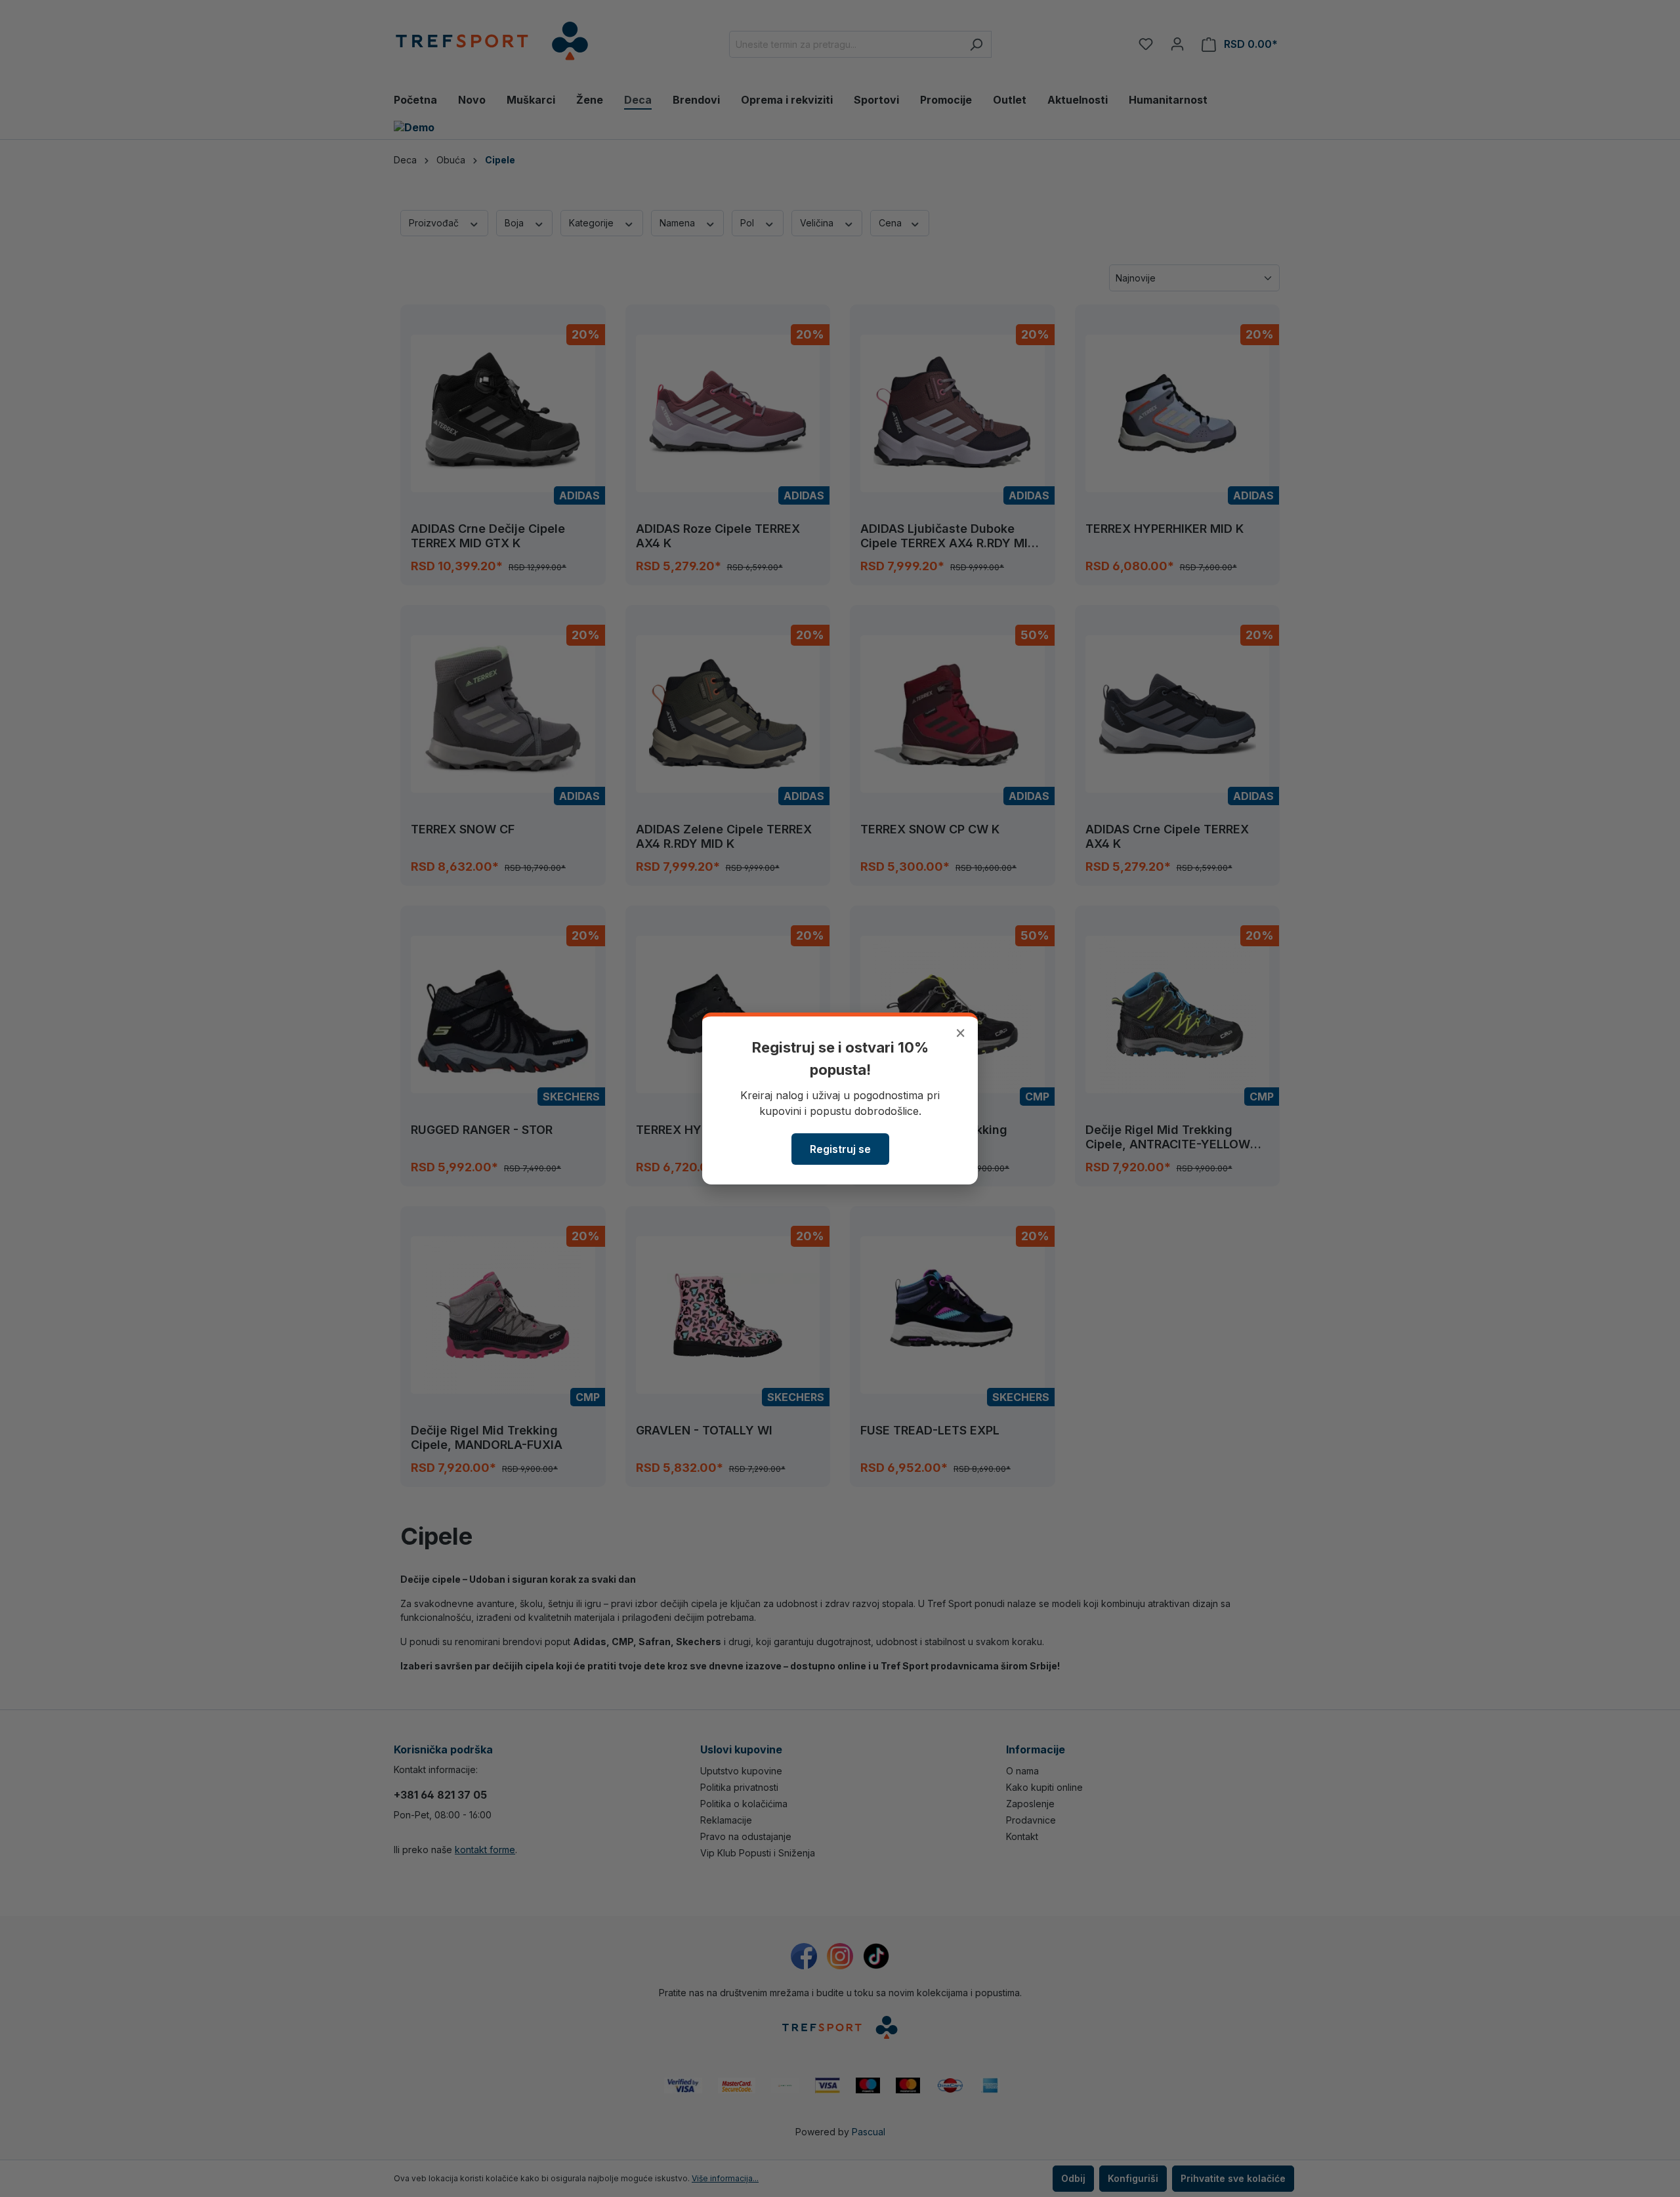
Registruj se (840, 1149)
